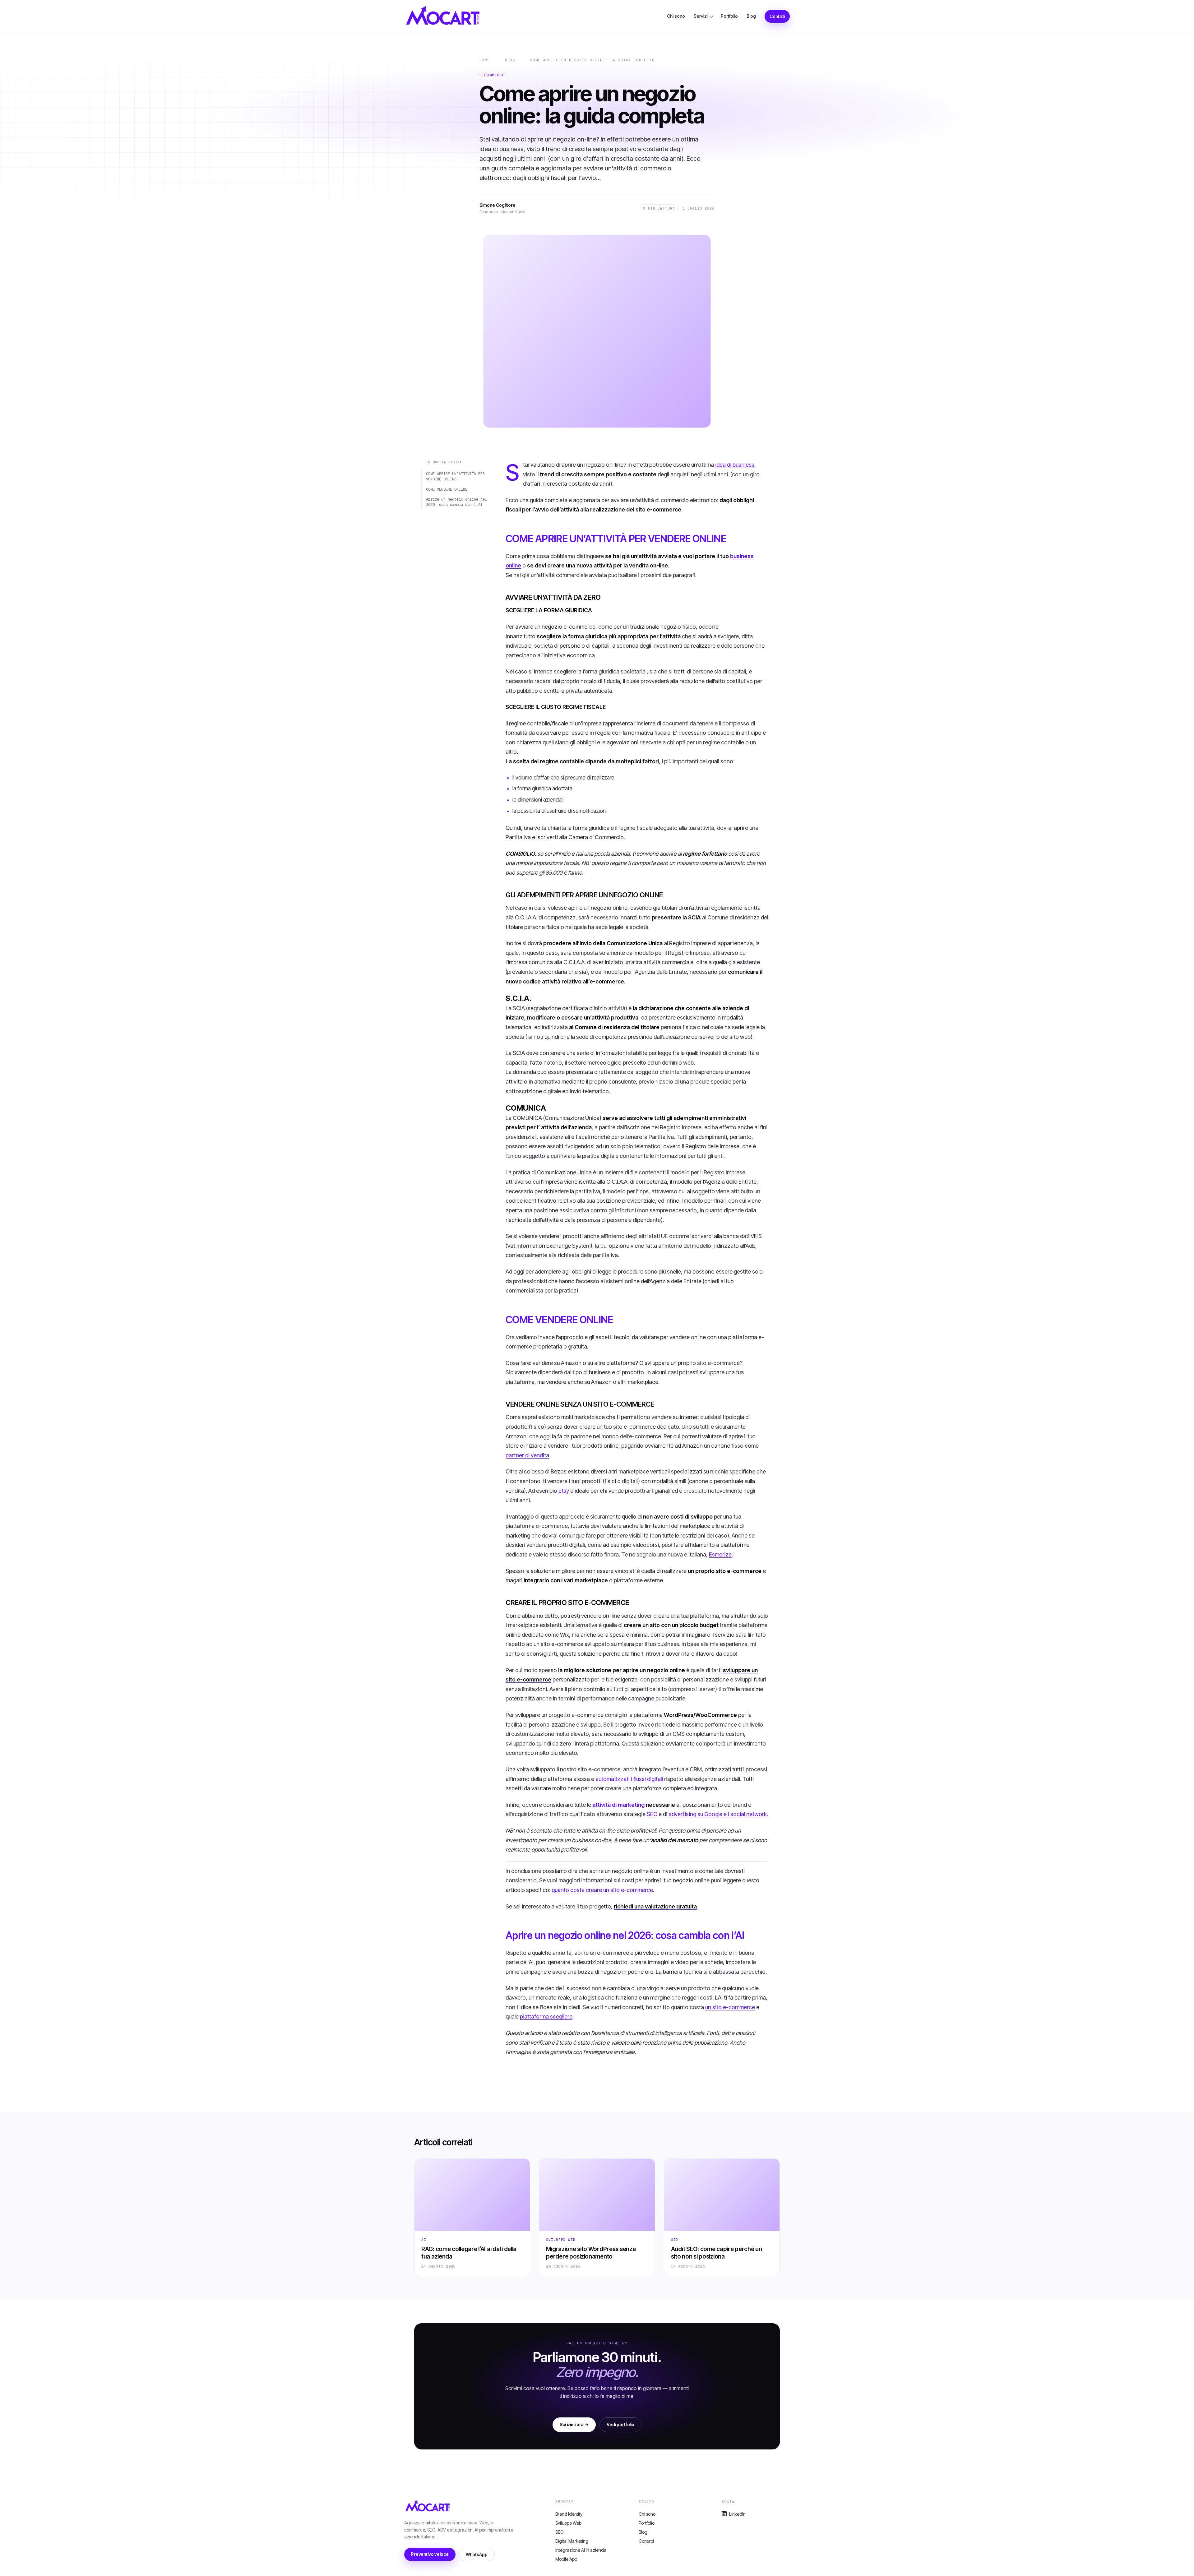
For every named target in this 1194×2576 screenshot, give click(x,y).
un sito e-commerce (730, 2007)
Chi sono (676, 16)
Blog (751, 16)
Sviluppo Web (561, 2240)
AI (424, 2240)
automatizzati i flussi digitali (629, 1779)
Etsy (564, 1491)
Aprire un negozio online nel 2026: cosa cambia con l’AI (456, 502)
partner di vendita (527, 1455)
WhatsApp (477, 2554)
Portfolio (729, 16)
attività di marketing (618, 1805)
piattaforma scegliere (546, 2016)
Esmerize (720, 1554)
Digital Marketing (572, 2541)
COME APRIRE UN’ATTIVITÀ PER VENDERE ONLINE (455, 476)
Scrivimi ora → (574, 2424)
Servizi (701, 16)
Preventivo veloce (430, 2554)
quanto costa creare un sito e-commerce (602, 1890)
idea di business (735, 465)
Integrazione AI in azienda (581, 2550)
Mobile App (566, 2559)
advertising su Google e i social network (718, 1814)
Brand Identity (569, 2514)
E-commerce (492, 75)
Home (485, 60)
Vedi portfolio (620, 2424)
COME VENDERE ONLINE (447, 489)
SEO (652, 1814)
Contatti (777, 16)
